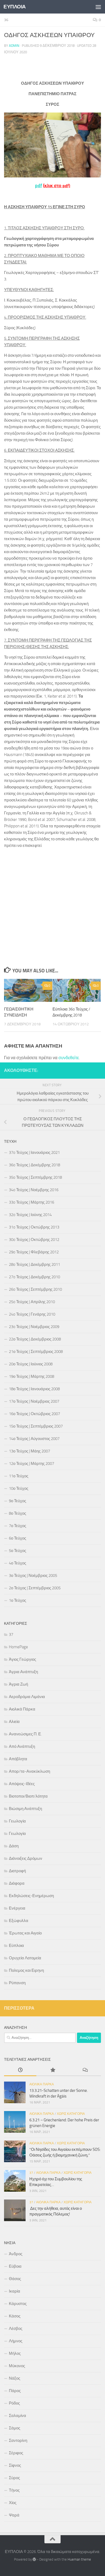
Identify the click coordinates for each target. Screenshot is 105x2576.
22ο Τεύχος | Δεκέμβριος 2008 (35, 1339)
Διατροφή (17, 1871)
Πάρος (15, 2391)
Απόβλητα (18, 1759)
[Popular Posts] (52, 2070)
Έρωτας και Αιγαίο (25, 1933)
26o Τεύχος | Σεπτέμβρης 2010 (35, 1289)
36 (6, 20)
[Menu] (98, 7)
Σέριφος (16, 2453)
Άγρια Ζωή (18, 1684)
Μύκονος (17, 2366)
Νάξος (15, 2378)
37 (11, 1634)
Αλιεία (14, 1722)
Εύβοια (15, 2266)
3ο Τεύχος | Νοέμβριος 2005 (33, 1576)
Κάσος (15, 2316)
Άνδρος (16, 2254)
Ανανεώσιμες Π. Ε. (25, 1734)
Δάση (14, 1846)
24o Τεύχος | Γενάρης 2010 (32, 1314)
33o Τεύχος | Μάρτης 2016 (31, 1202)
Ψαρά (14, 2515)
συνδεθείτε (69, 1058)
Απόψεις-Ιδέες (22, 1784)
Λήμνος (16, 2341)
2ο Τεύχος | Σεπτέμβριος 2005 (35, 1588)
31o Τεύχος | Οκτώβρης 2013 (34, 1227)
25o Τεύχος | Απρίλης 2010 (32, 1302)
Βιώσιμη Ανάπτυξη (25, 1809)
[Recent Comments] (85, 2070)
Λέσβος (16, 2329)
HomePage (18, 1647)
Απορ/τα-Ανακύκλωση (29, 1771)
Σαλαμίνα (17, 2416)
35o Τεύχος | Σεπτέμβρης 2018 (35, 1177)
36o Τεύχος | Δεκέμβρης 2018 (34, 1165)
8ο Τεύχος (17, 1513)
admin (14, 46)
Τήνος (14, 2490)
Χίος (13, 2503)
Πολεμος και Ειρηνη (26, 1970)
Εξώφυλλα (19, 1921)
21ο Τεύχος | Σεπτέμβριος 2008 (36, 1352)
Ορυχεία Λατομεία (25, 1958)
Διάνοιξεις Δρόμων (26, 1858)
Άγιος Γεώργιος (22, 1659)
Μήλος (15, 2353)
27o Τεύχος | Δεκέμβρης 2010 (34, 1277)
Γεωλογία (17, 1821)
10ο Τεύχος (19, 1488)
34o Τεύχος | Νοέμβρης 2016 (34, 1190)
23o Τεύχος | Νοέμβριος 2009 (34, 1327)
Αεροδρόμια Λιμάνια (27, 1697)
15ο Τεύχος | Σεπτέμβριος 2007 (36, 1426)
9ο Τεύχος (17, 1501)
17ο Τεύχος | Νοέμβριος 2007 (34, 1401)
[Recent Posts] (20, 2070)
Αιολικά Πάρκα (22, 1709)
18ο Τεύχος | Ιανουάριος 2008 (34, 1389)
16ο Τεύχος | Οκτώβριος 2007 (34, 1414)
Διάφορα (17, 1883)
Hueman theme (79, 2559)
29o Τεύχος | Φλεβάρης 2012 (34, 1252)
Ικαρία (15, 2291)
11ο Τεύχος (19, 1476)
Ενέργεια (17, 1908)
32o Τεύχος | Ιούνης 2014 (30, 1215)
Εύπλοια (16, 1946)
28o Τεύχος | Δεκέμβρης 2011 (34, 1264)
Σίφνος (15, 2465)
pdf (38, 186)
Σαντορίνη (18, 2440)
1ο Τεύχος (17, 1600)
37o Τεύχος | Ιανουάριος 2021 (34, 1152)
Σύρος (14, 2478)
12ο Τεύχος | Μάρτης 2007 (31, 1464)
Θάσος (15, 2279)
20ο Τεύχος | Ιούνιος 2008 (31, 1364)
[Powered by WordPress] (34, 2559)
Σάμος (15, 2428)
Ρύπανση (17, 1983)
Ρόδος (14, 2403)
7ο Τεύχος (17, 1526)
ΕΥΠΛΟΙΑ (15, 7)
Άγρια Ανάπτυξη (23, 1672)
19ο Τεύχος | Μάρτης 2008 (31, 1376)
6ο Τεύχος (17, 1538)
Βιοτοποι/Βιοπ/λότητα (28, 1796)
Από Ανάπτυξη (22, 1746)
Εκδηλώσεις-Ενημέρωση (31, 1896)
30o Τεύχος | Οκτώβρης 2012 (34, 1240)
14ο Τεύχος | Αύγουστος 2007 (34, 1439)
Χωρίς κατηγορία (71, 2114)
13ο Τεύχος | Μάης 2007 (29, 1451)
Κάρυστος (18, 2304)
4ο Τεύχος (17, 1563)
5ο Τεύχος (17, 1551)
